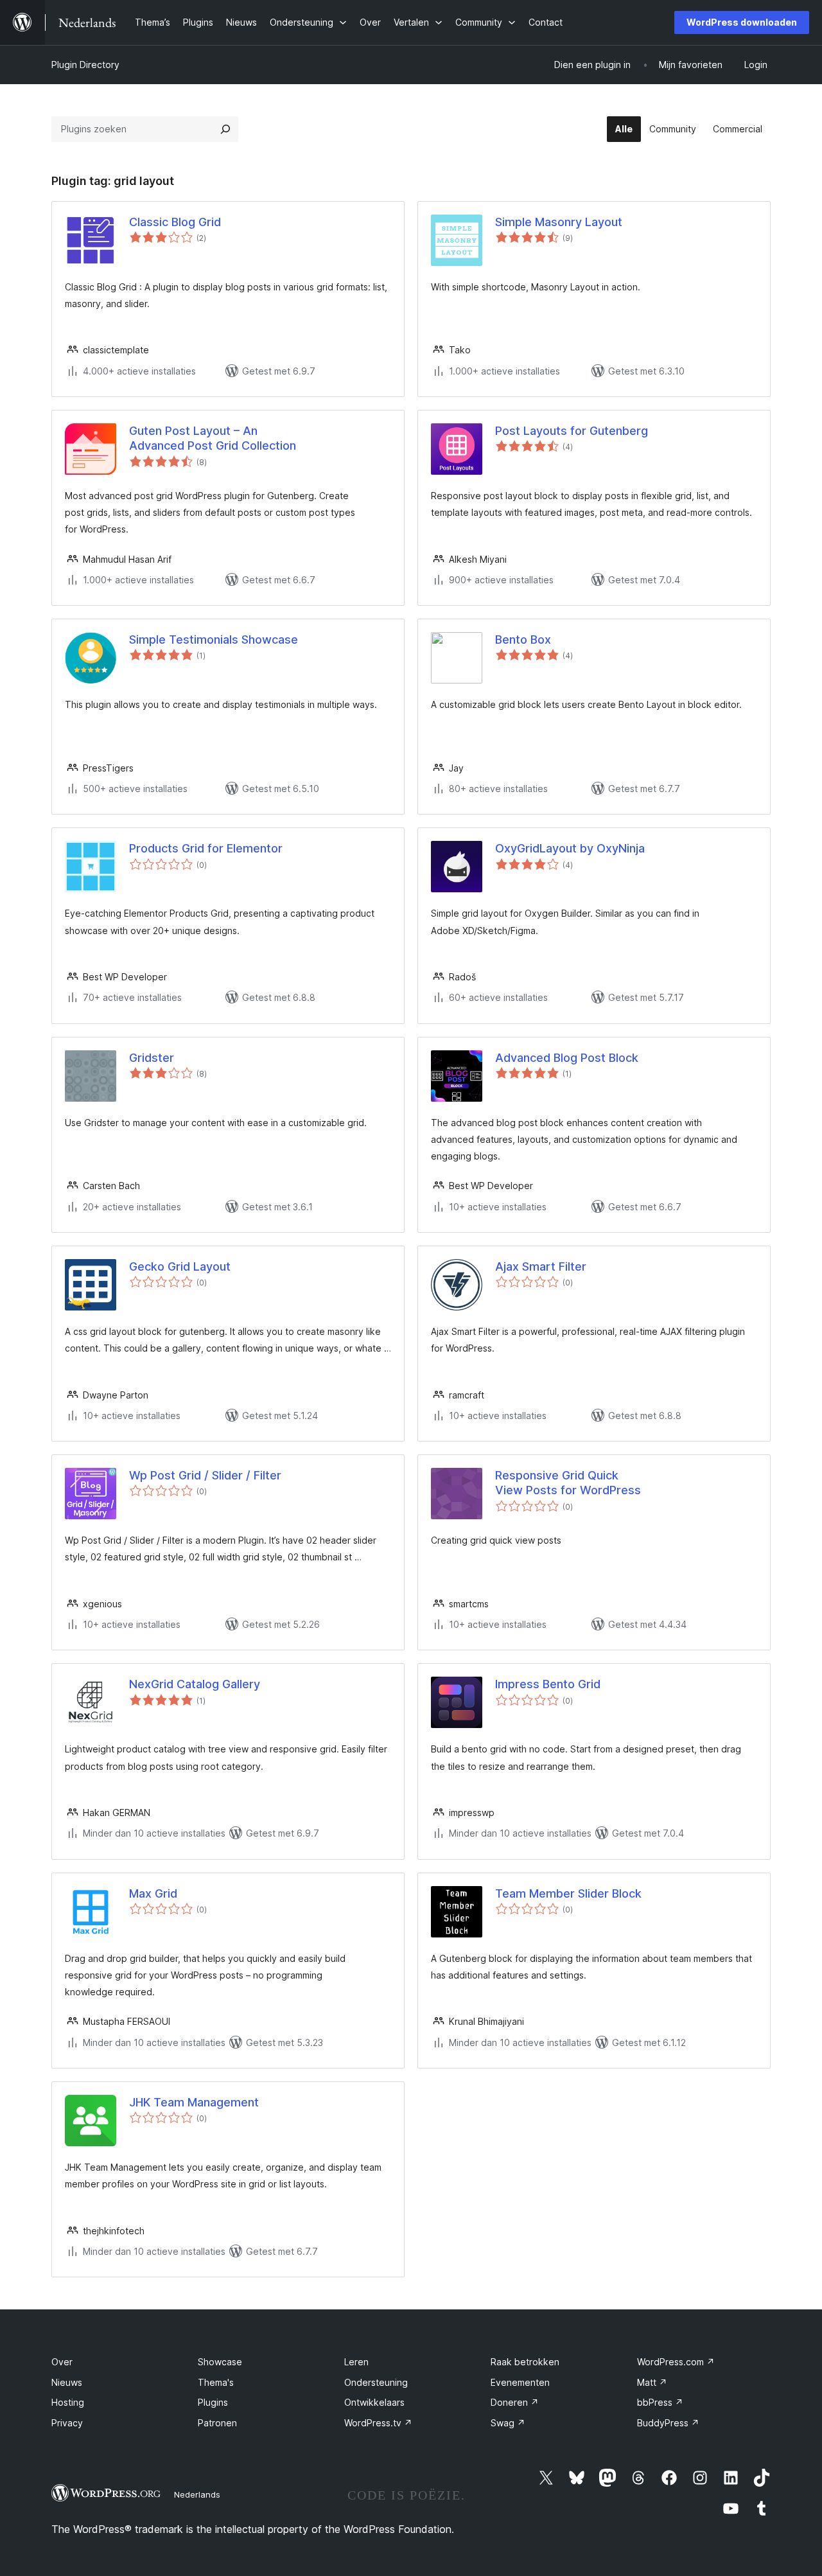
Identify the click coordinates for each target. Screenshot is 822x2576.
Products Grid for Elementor (206, 848)
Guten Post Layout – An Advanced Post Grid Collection (213, 438)
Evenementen (520, 2382)
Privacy (67, 2423)
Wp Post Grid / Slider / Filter (205, 1475)
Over (62, 2362)
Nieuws (67, 2382)
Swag (508, 2423)
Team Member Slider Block (568, 1893)
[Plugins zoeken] (225, 129)
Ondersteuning (376, 2382)
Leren (356, 2362)
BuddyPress (668, 2423)
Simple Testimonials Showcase (214, 640)
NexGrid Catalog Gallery (195, 1684)
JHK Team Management (194, 2102)
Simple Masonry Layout (559, 222)
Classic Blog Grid (175, 222)
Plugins (213, 2402)
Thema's (216, 2382)
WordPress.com (676, 2362)
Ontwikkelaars (374, 2402)
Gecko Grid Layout (180, 1266)
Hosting (68, 2402)
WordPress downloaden (742, 22)
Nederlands (197, 2494)
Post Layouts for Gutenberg (572, 431)
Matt (652, 2382)
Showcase (220, 2362)
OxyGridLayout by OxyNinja (570, 848)
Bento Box (523, 640)
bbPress (660, 2402)
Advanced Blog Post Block (567, 1058)
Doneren (515, 2402)
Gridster (152, 1058)
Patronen (217, 2423)
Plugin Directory (85, 65)
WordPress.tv (378, 2423)
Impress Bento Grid (548, 1684)
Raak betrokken (525, 2362)
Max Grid (153, 1893)
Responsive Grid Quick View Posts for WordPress (568, 1483)
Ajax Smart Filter (541, 1266)
